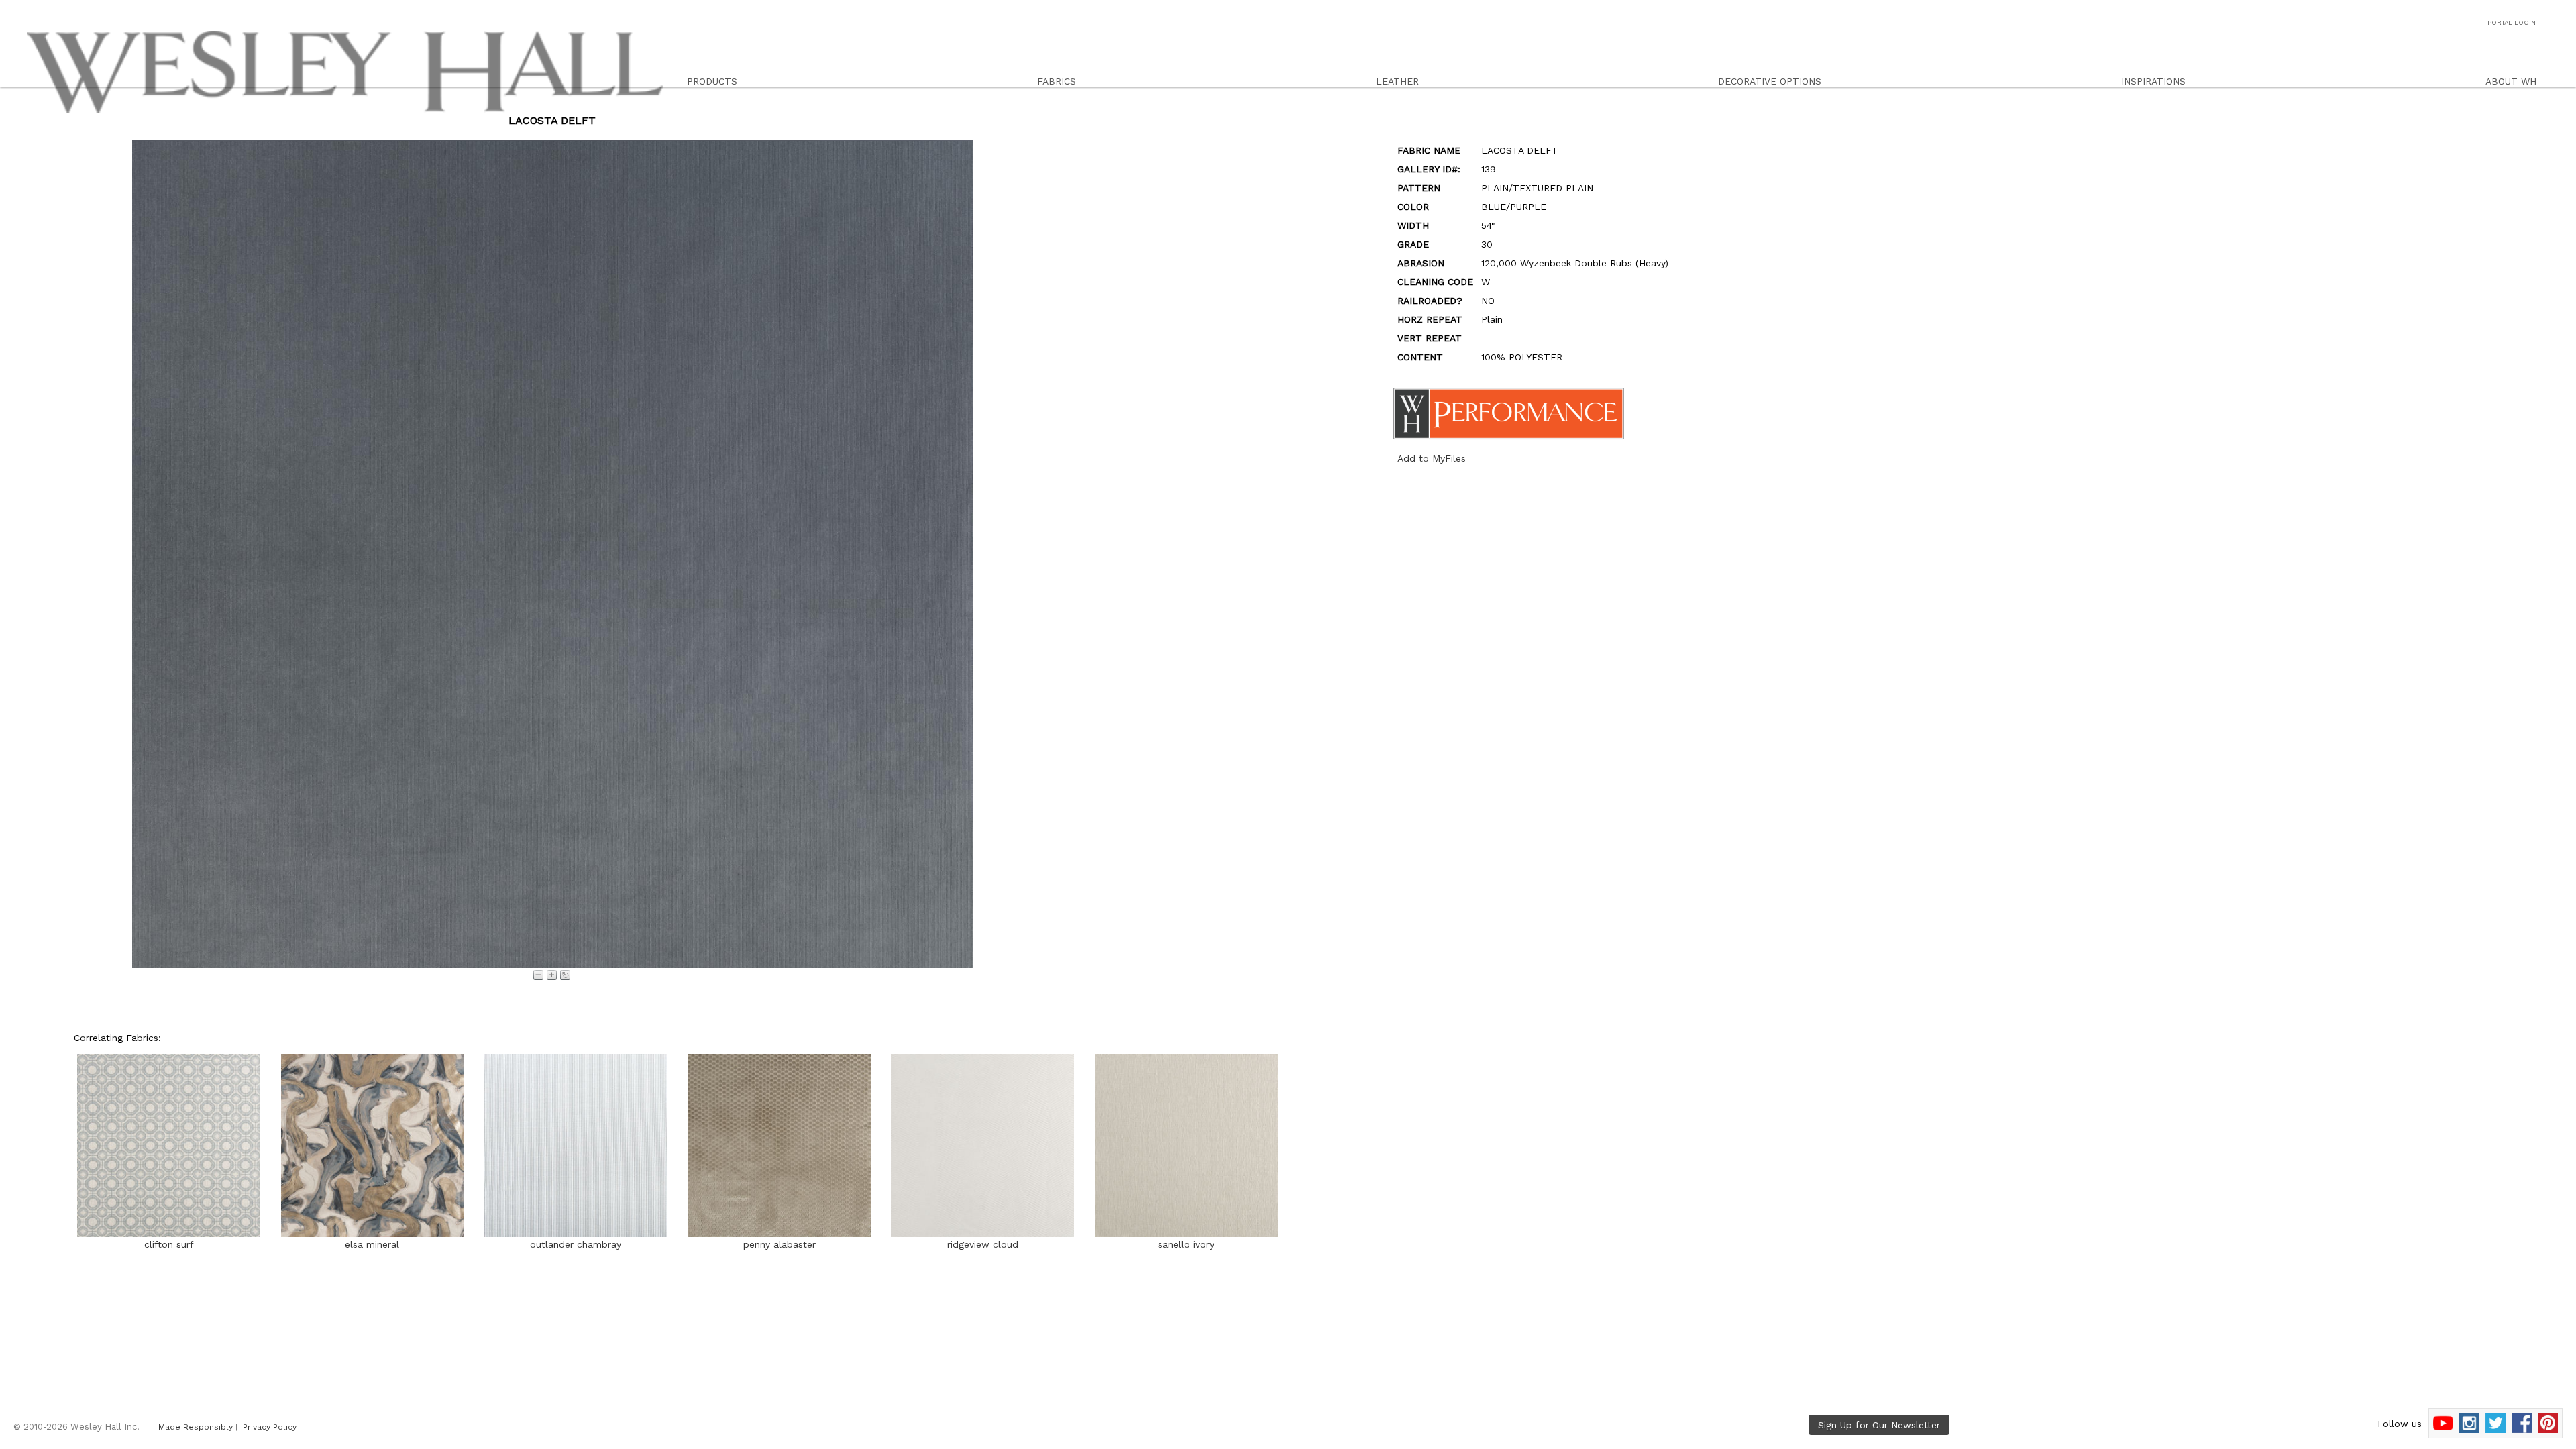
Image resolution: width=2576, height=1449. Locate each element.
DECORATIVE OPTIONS (1770, 81)
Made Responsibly (196, 1427)
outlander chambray (576, 1244)
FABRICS (1057, 81)
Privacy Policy (270, 1427)
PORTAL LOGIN (2512, 22)
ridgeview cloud (983, 1244)
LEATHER (1397, 81)
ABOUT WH (2511, 81)
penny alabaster (780, 1244)
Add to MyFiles (1432, 458)
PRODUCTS (712, 81)
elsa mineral (372, 1244)
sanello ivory (1186, 1244)
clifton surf (169, 1244)
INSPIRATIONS (2153, 81)
